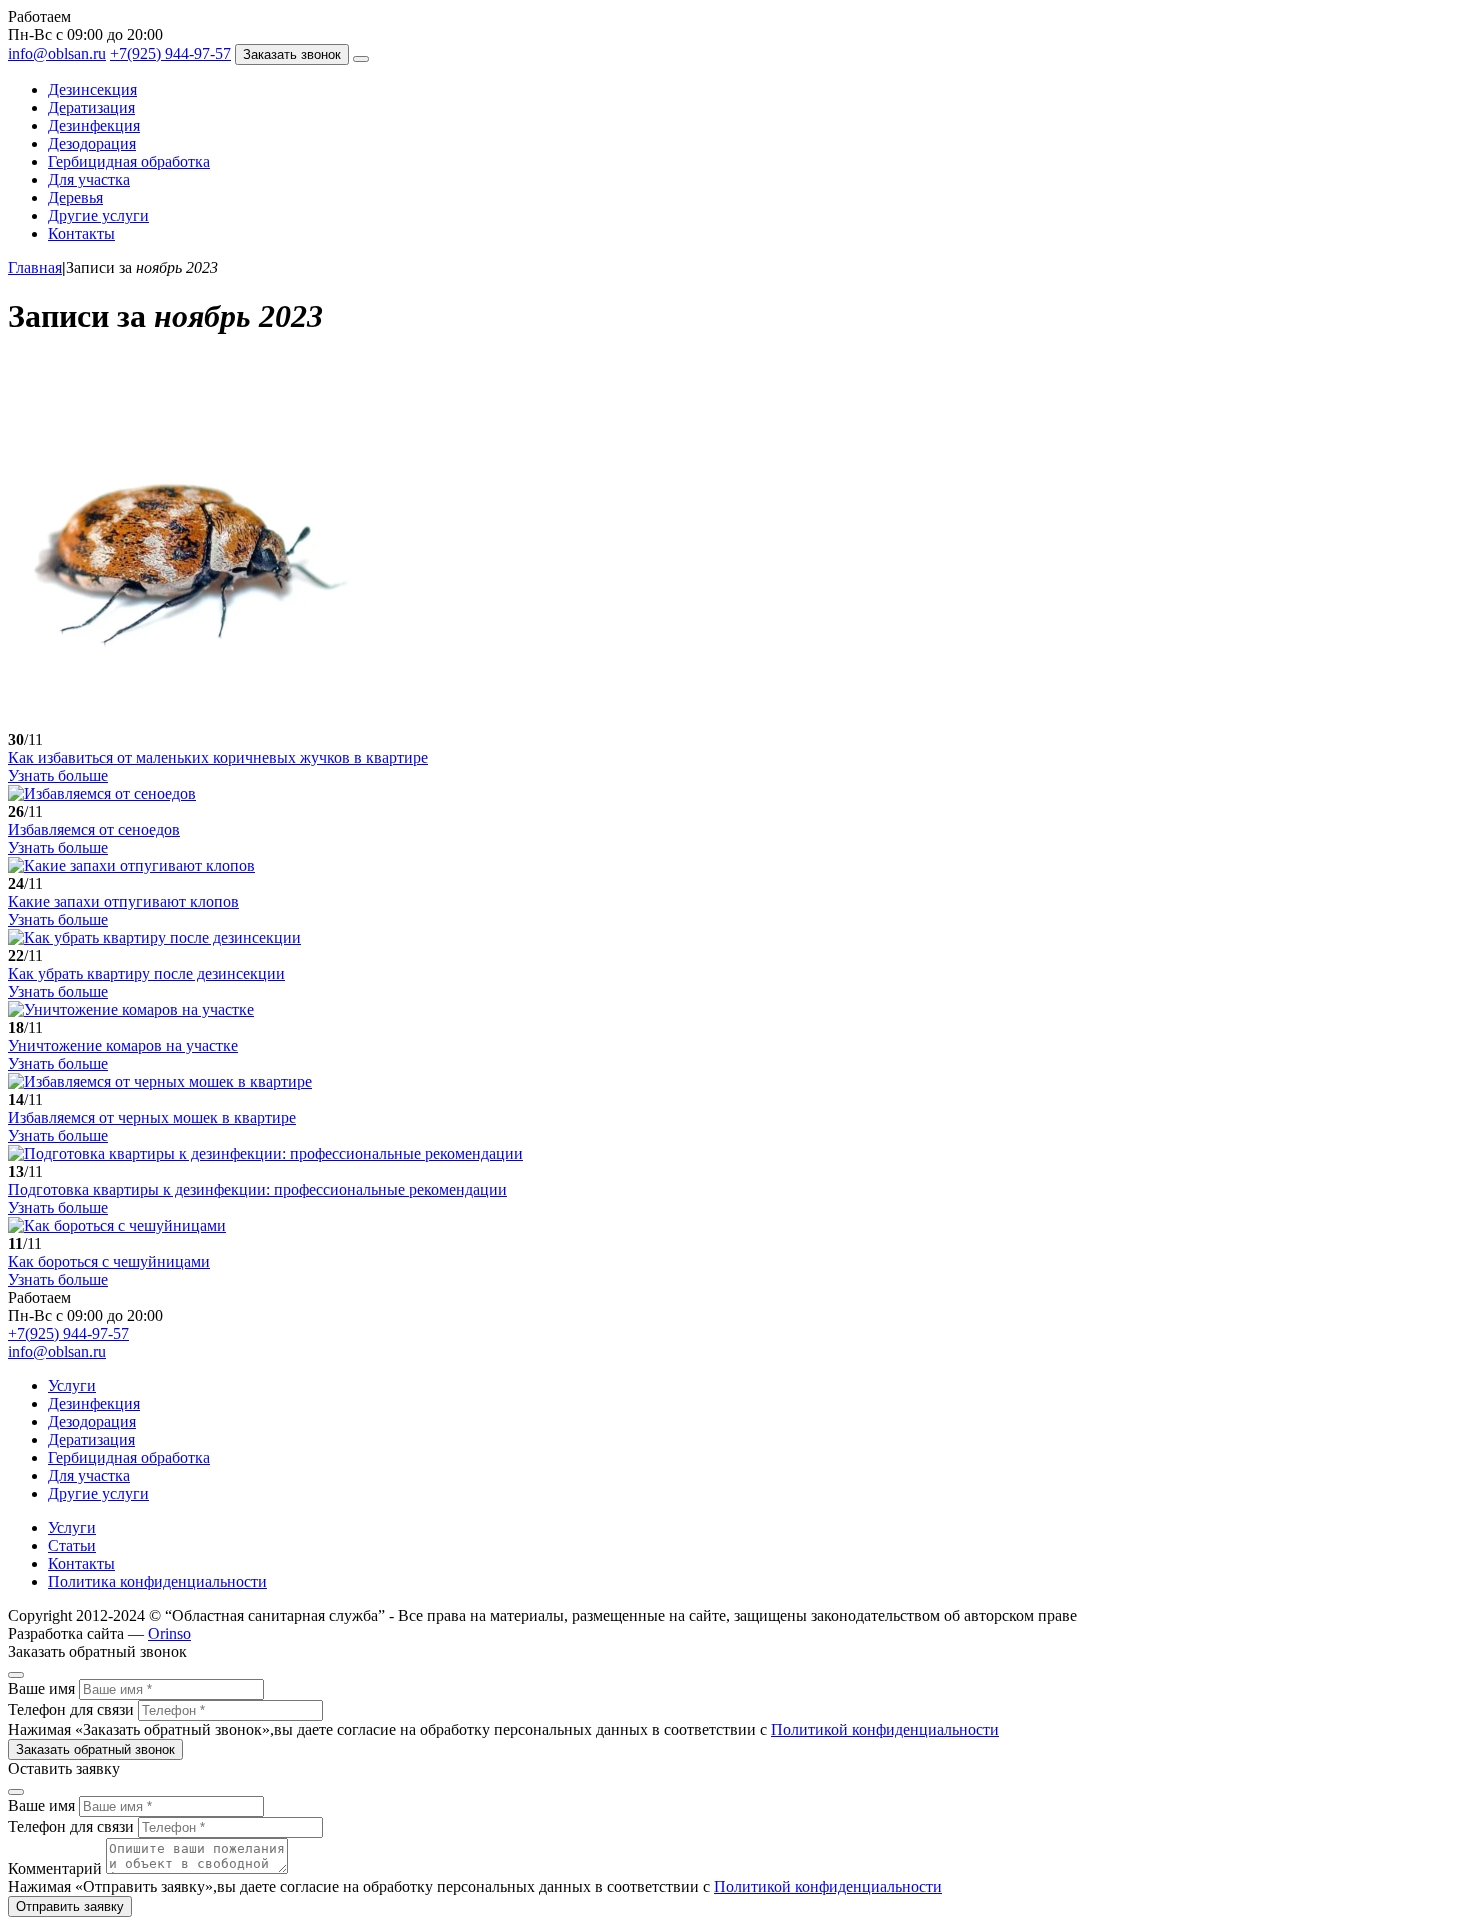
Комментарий (55, 1868)
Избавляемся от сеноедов (94, 829)
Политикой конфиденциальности (885, 1729)
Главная (35, 267)
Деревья (75, 197)
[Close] (16, 1675)
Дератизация (91, 107)
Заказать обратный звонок (95, 1749)
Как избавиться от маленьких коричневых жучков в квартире (218, 757)
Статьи (72, 1545)
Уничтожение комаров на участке (123, 1045)
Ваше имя (41, 1688)
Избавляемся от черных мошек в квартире (152, 1117)
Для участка (89, 179)
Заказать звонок (292, 54)
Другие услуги (98, 215)
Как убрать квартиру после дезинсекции (146, 973)
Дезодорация (92, 143)
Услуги (72, 1385)
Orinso (169, 1633)
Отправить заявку (70, 1906)
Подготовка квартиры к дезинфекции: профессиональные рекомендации (257, 1189)
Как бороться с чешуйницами (109, 1261)
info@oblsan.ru (57, 53)
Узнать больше (58, 775)
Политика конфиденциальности (157, 1581)
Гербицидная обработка (129, 161)
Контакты (81, 233)
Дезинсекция (92, 89)
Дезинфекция (94, 125)
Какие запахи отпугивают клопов (123, 901)
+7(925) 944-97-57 (170, 53)
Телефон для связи (71, 1709)
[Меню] (361, 59)
